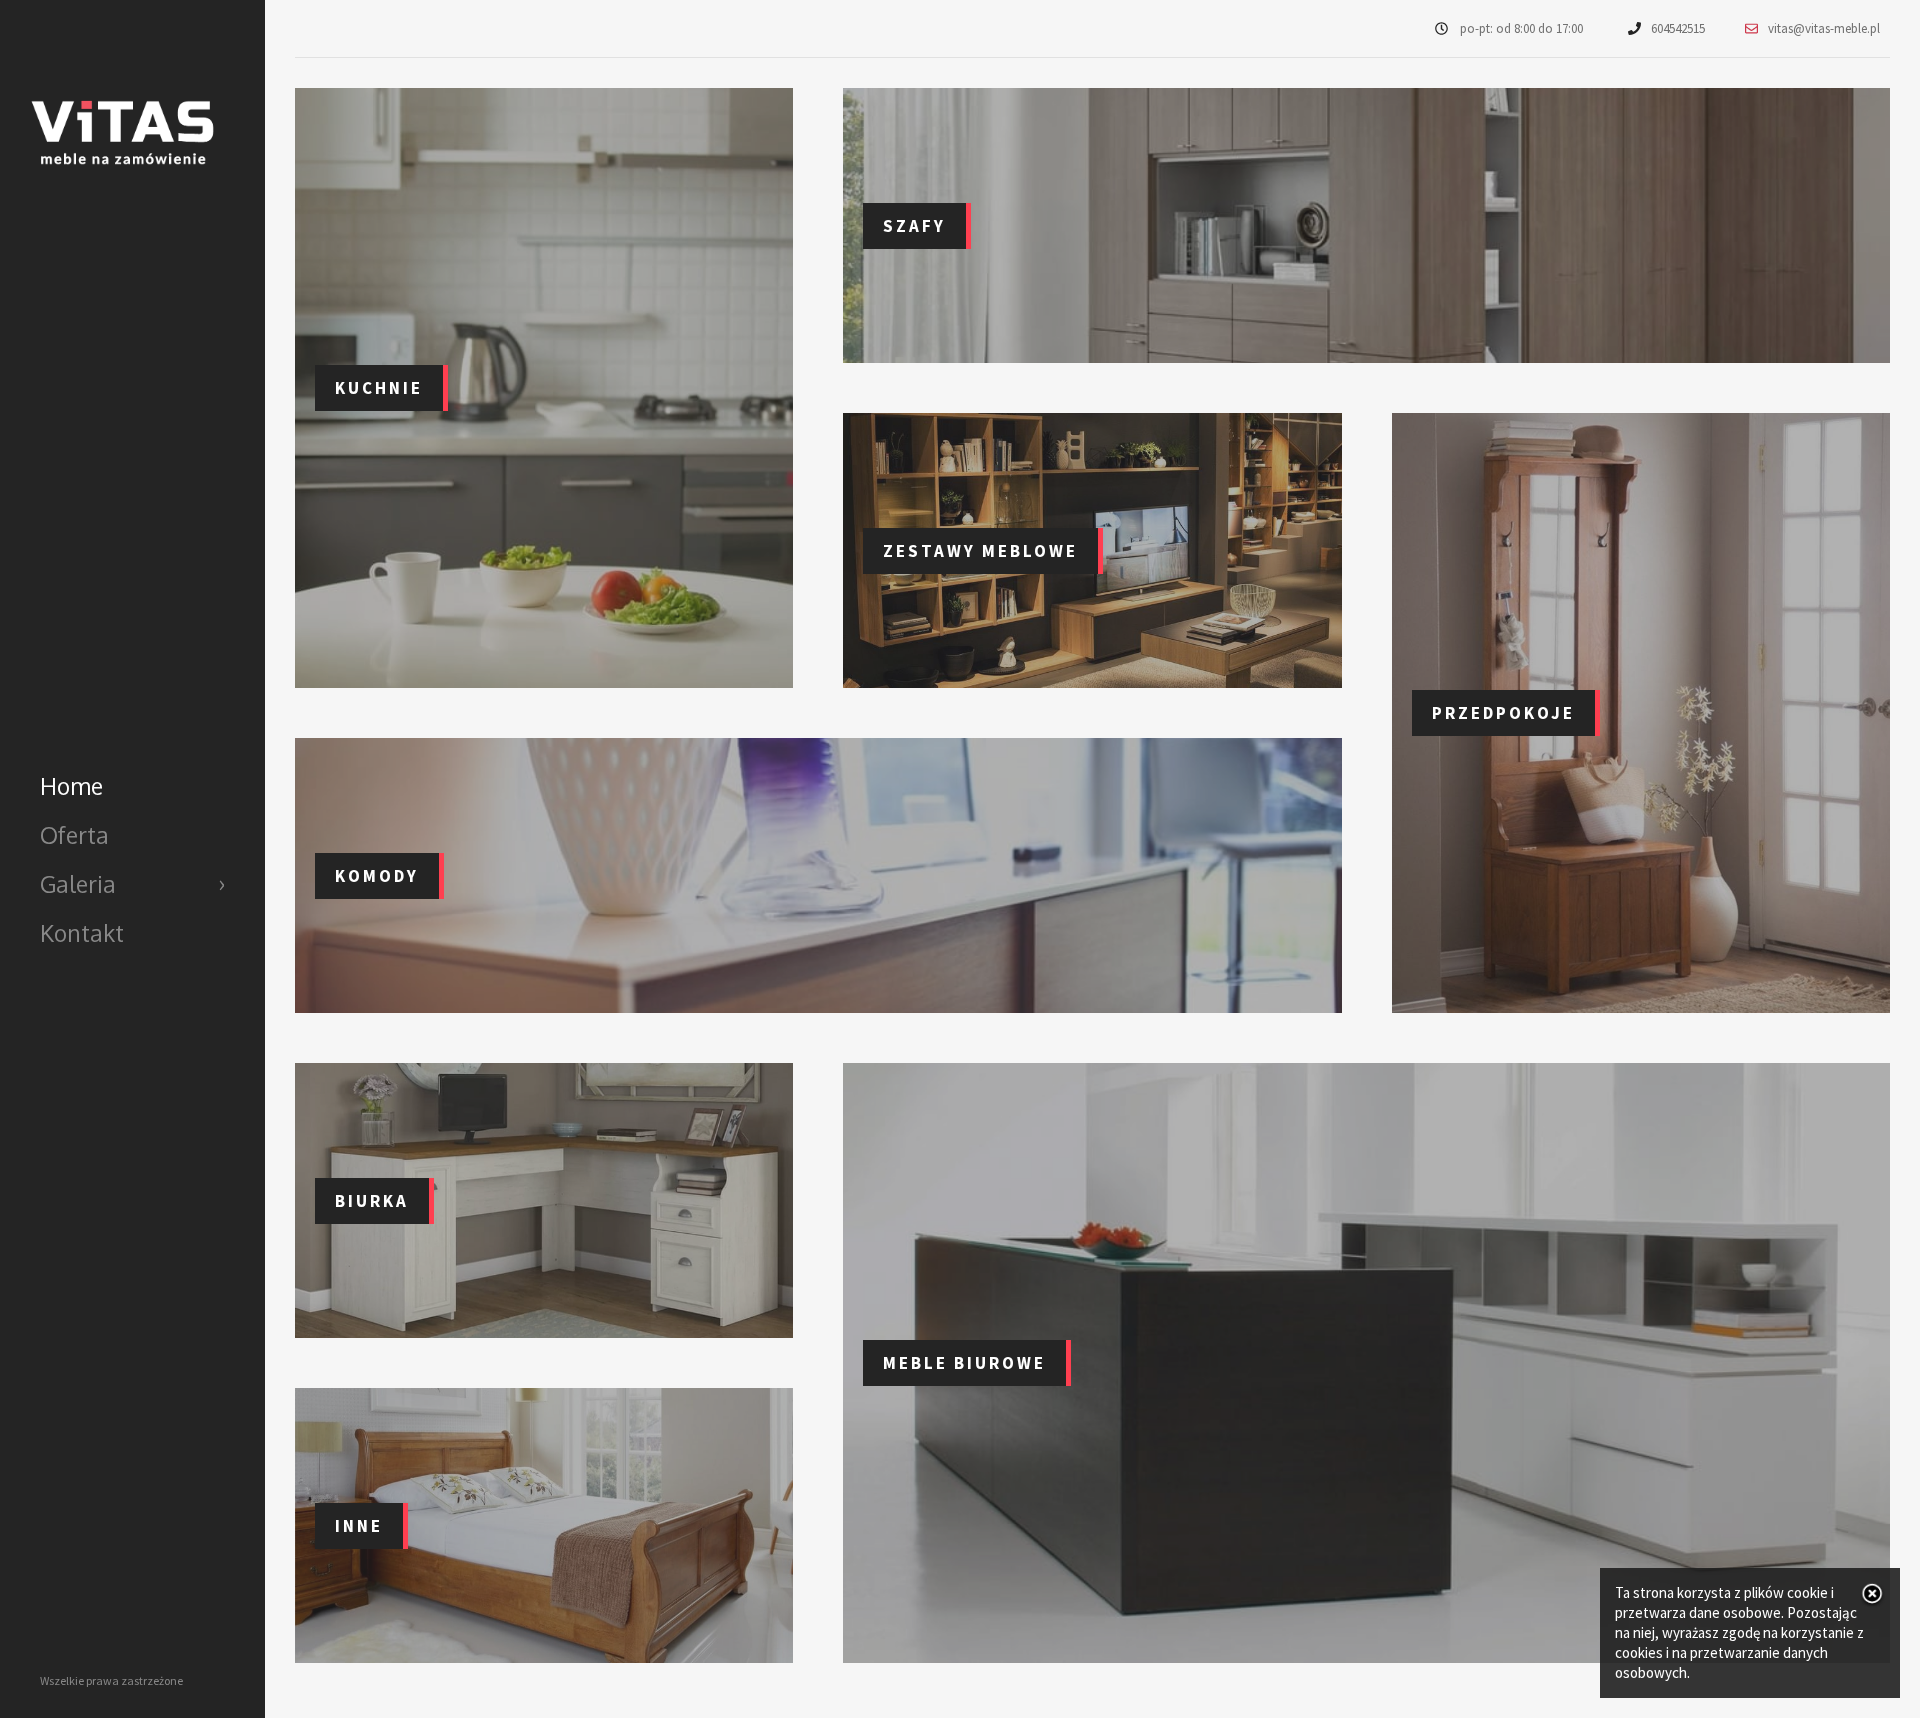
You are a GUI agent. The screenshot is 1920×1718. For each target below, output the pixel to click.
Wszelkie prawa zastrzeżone (111, 1680)
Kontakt (82, 932)
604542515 (1678, 28)
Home (71, 785)
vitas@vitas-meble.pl (1824, 28)
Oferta (74, 834)
